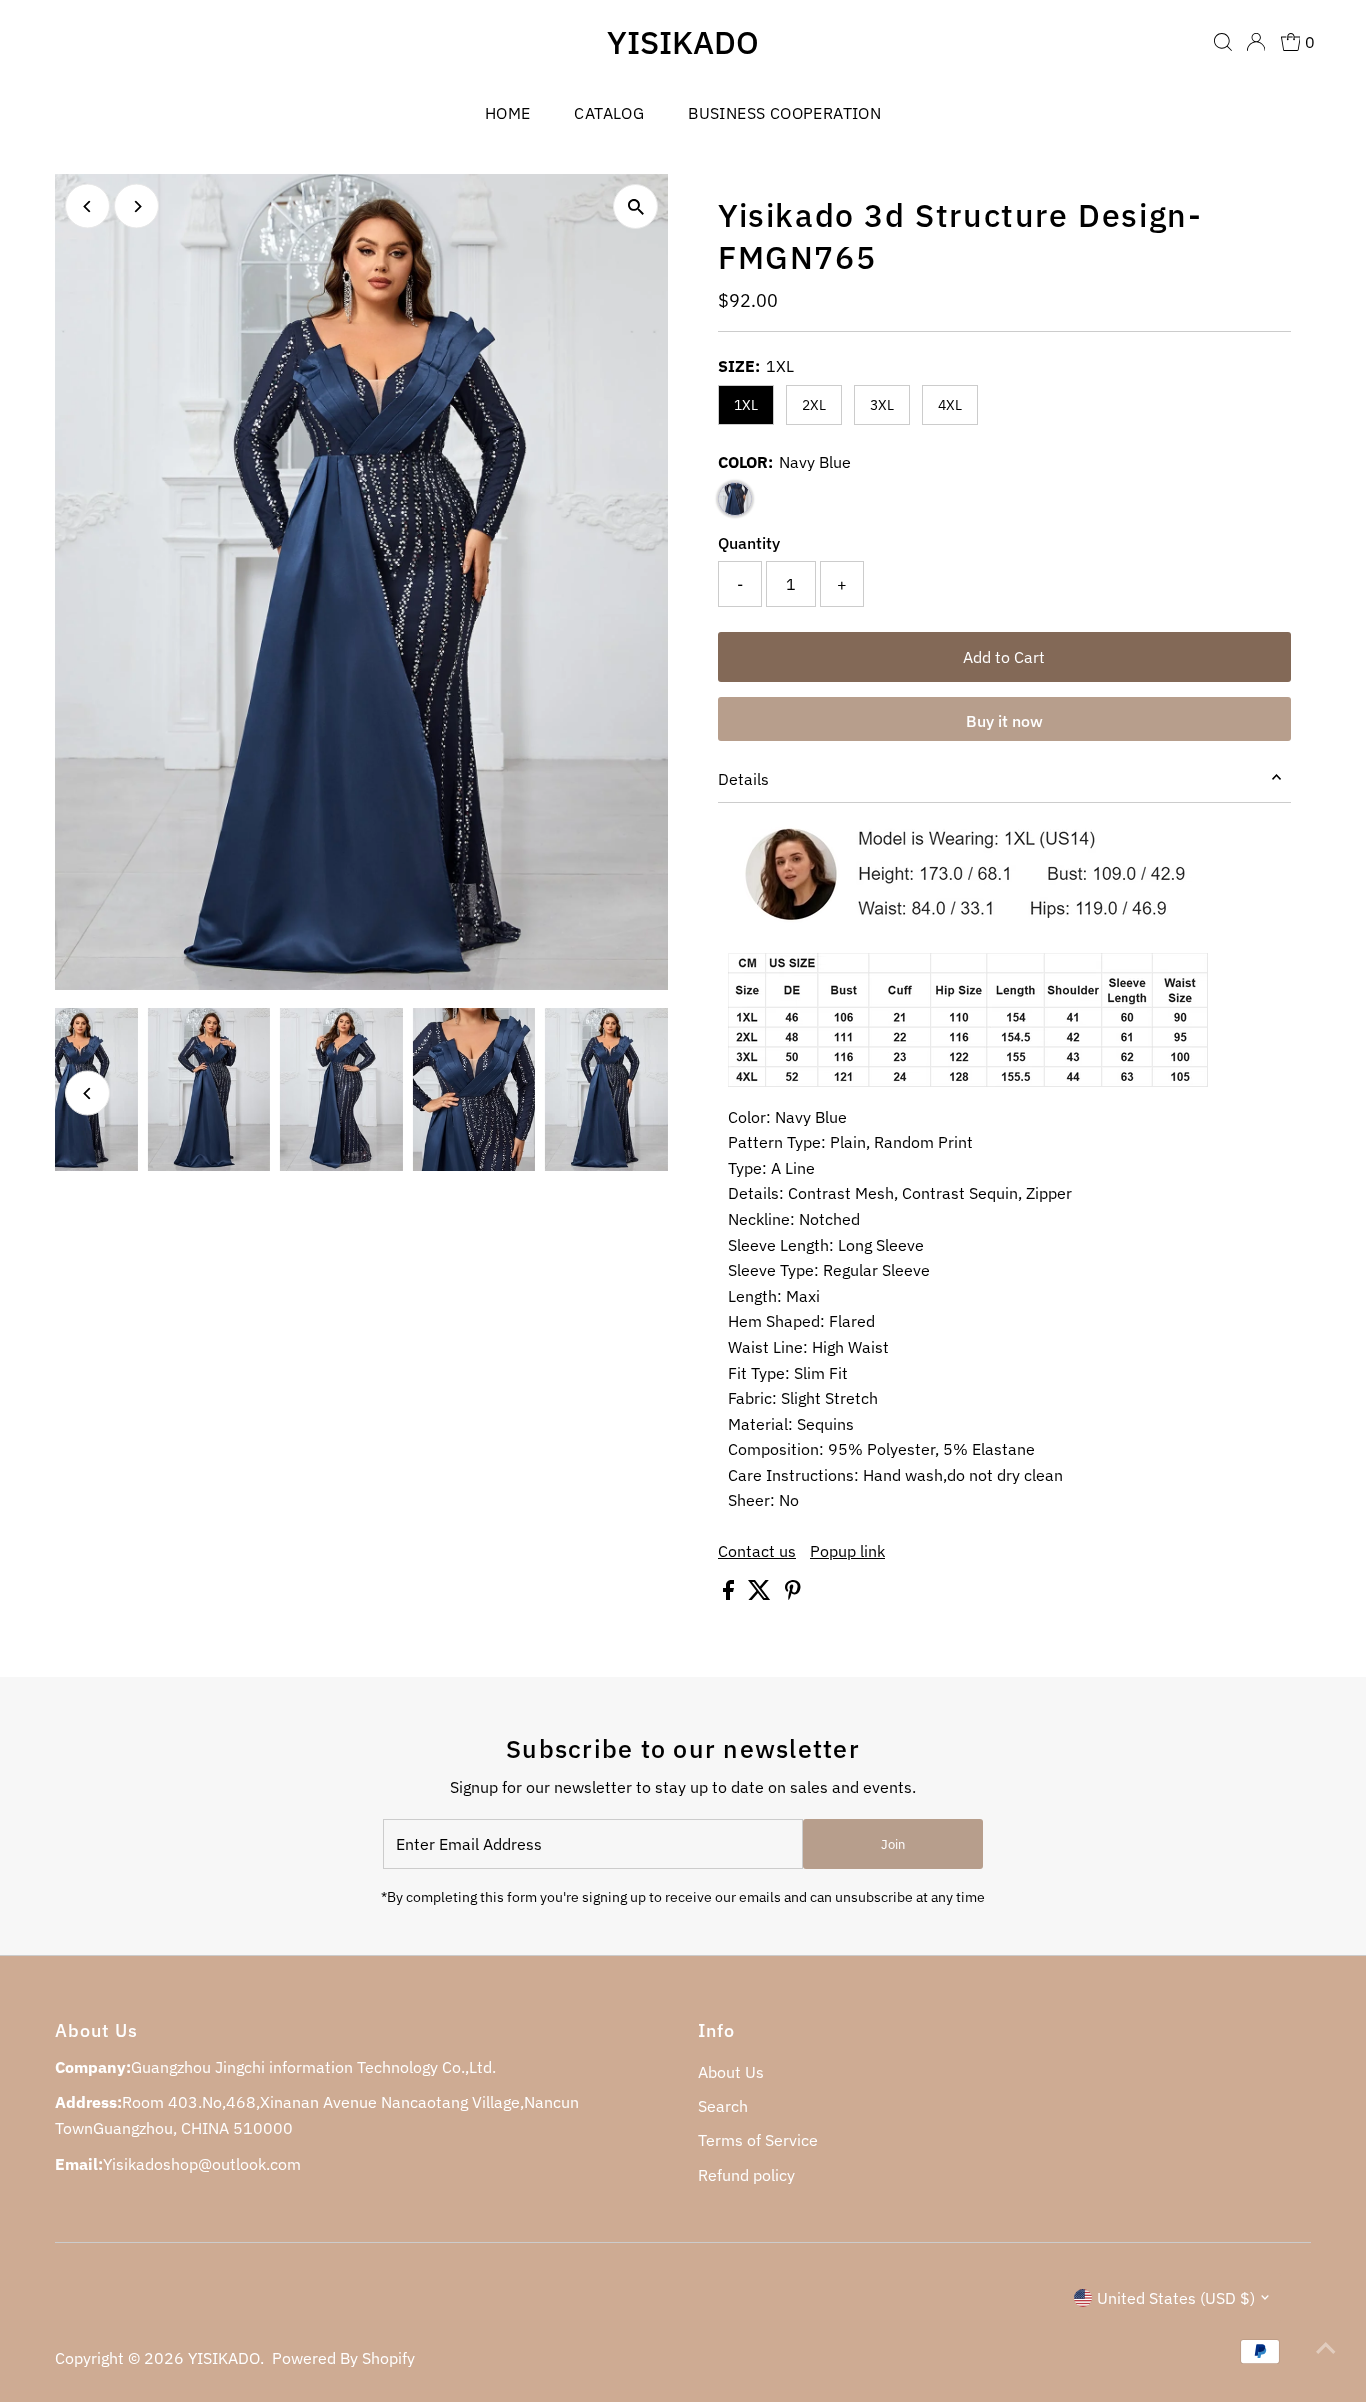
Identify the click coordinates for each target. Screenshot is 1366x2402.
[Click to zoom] (635, 206)
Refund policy (746, 2175)
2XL (814, 405)
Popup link (847, 1551)
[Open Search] (1223, 42)
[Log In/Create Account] (1256, 42)
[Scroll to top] (1326, 2347)
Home (508, 113)
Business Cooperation (784, 113)
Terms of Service (758, 2140)
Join (893, 1844)
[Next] (136, 206)
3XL (882, 405)
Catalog (609, 113)
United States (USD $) (1176, 2298)
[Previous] (87, 206)
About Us (731, 2072)
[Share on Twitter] (761, 1594)
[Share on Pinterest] (793, 1594)
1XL (746, 405)
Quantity (749, 543)
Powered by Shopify (343, 2358)
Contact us (757, 1551)
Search (723, 2106)
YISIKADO (683, 42)
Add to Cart (1004, 657)
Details (743, 779)
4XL (950, 405)
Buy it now (1004, 721)
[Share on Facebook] (730, 1594)
